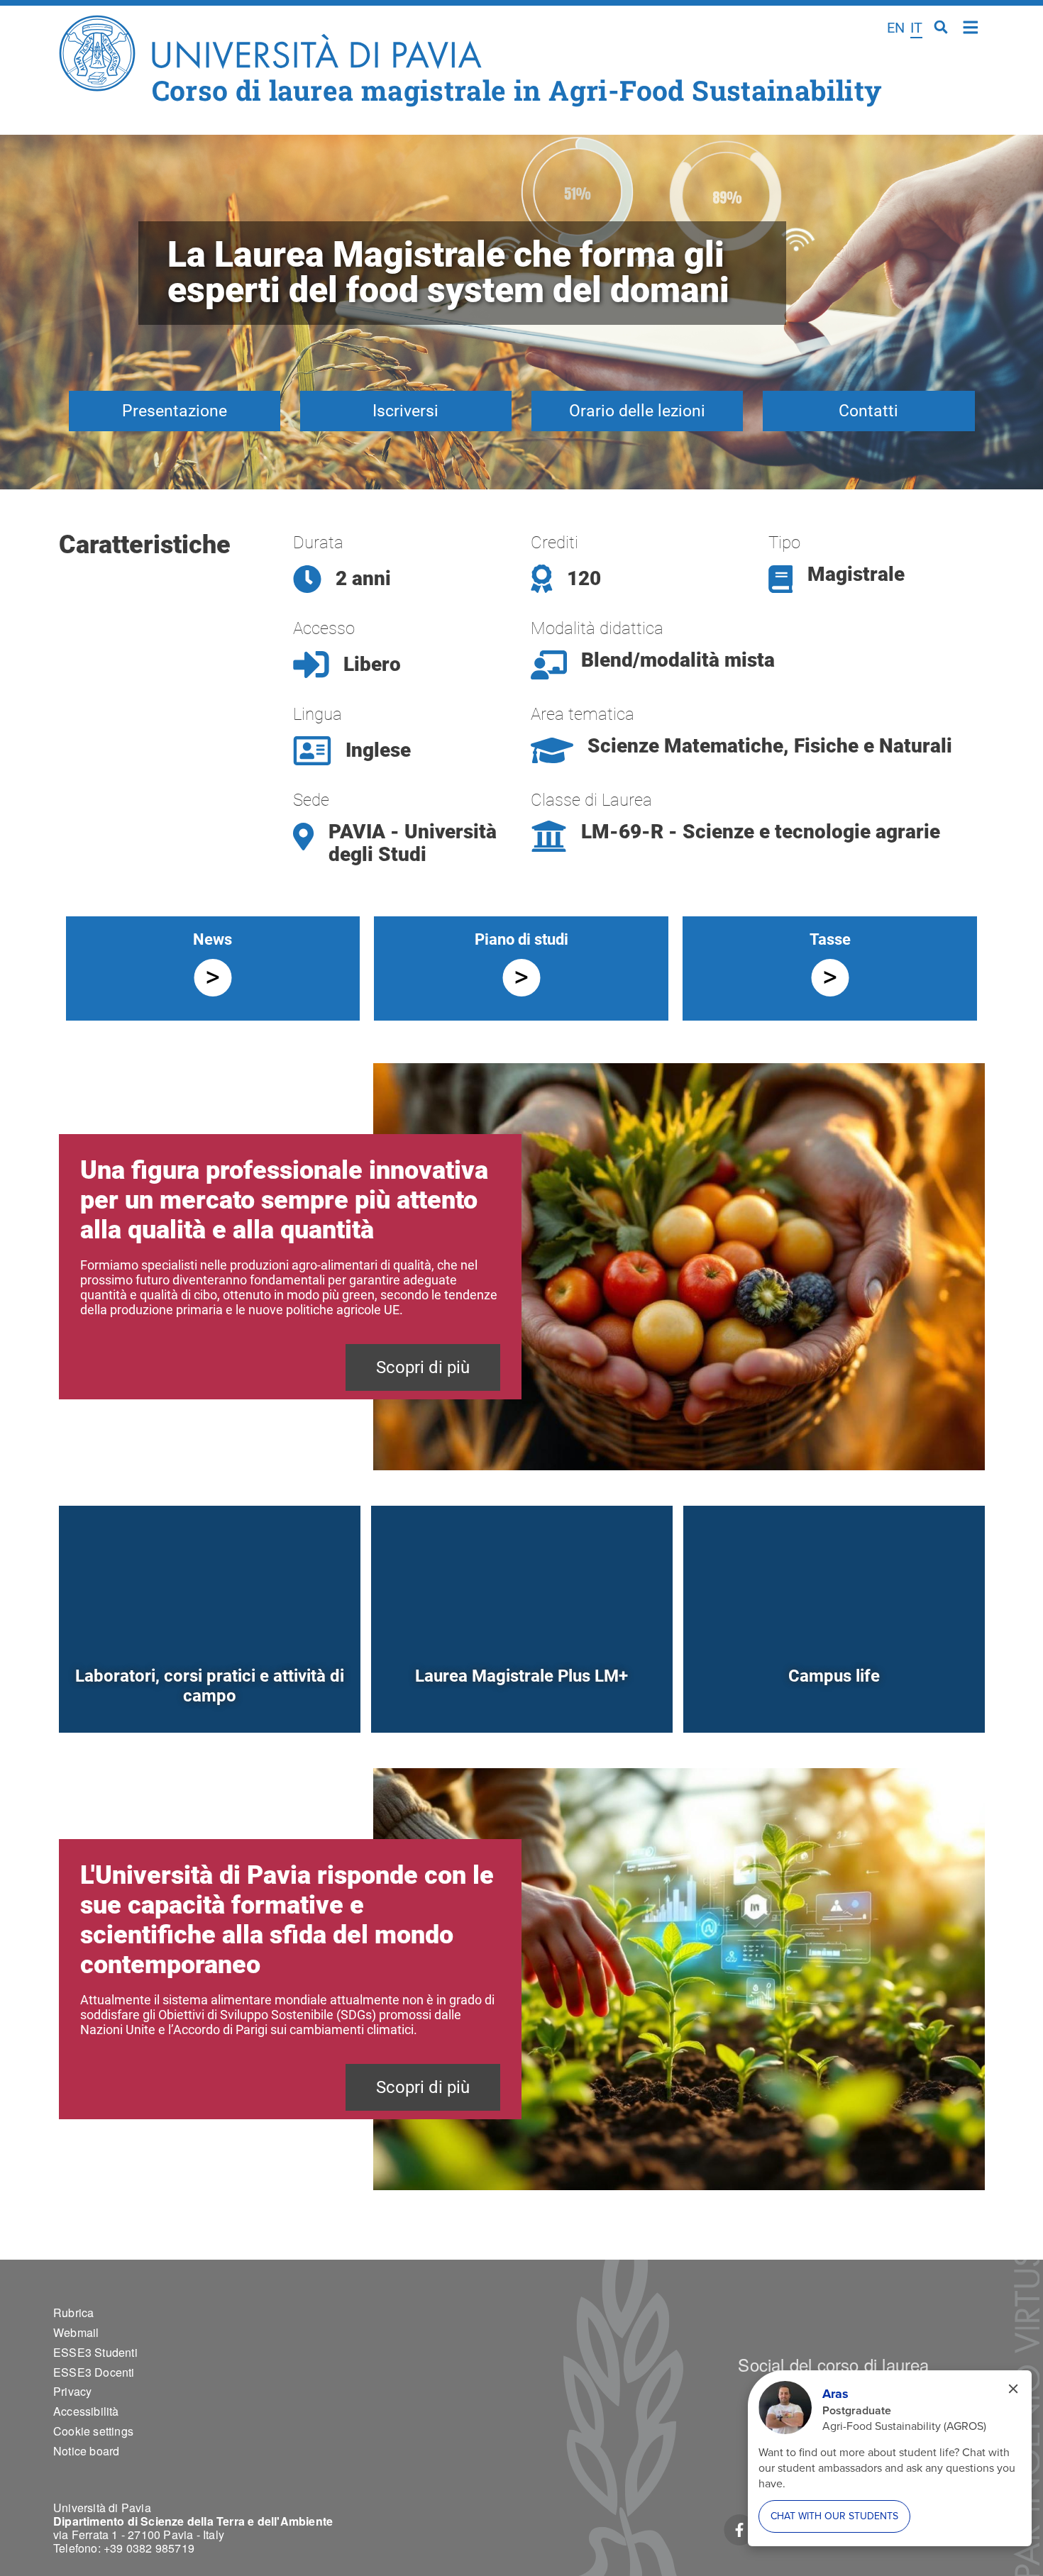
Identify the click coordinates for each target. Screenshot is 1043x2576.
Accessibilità (86, 2411)
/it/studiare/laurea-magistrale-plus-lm (522, 1700)
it (916, 28)
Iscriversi (405, 411)
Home (971, 26)
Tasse (830, 939)
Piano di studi (521, 939)
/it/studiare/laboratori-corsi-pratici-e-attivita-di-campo (210, 1700)
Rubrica (73, 2313)
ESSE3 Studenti (95, 2352)
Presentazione (175, 411)
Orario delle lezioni (637, 411)
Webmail (76, 2332)
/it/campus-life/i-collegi (834, 1700)
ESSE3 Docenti (94, 2372)
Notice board (86, 2451)
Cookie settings (93, 2431)
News (213, 939)
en (896, 28)
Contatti (868, 411)
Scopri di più (423, 1367)
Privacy (72, 2391)
